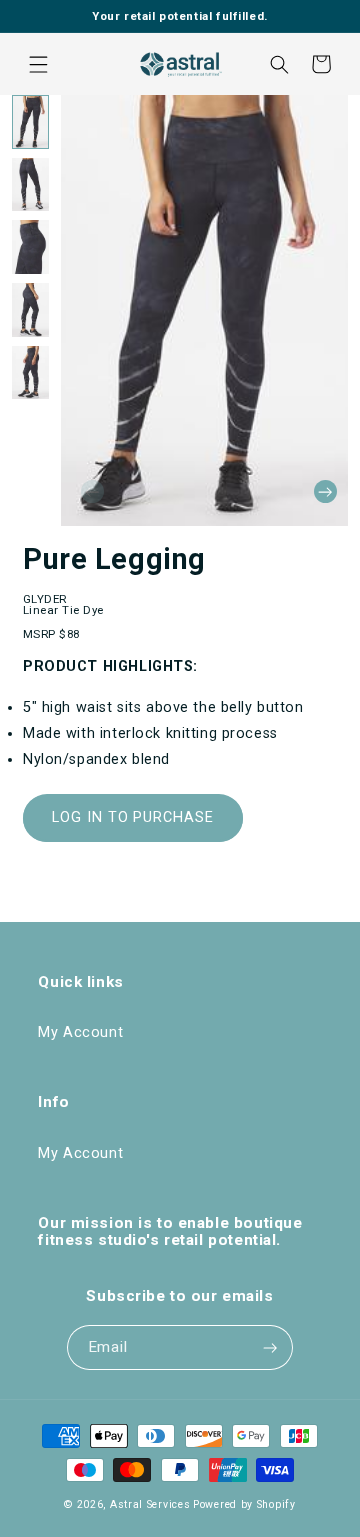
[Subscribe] (270, 1347)
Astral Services (150, 1504)
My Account (80, 1032)
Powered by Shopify (244, 1504)
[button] (38, 64)
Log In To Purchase (133, 817)
